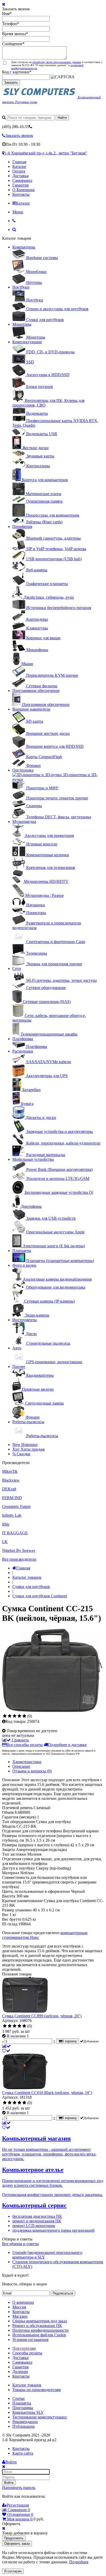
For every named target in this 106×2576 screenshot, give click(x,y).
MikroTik (10, 1471)
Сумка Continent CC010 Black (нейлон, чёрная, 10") (47, 2093)
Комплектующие (27, 342)
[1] (5, 1716)
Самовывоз (22, 180)
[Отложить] (6, 2051)
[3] (15, 1716)
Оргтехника (23, 770)
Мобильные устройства (33, 1159)
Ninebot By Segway (19, 1550)
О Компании (24, 190)
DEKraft (9, 1489)
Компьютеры (24, 247)
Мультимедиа (24, 822)
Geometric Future (16, 1507)
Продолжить (14, 2538)
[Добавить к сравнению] (6, 2046)
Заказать (11, 83)
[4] (19, 1716)
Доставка (20, 176)
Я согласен (13, 2571)
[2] (10, 1716)
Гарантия (20, 185)
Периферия (22, 527)
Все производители (19, 1559)
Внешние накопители (31, 709)
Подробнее (79, 2562)
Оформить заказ (17, 2544)
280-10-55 (15, 127)
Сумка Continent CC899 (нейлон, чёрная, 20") (42, 2016)
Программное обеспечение (36, 691)
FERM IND (12, 1498)
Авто (17, 1348)
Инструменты (25, 1320)
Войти (9, 2483)
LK (5, 1542)
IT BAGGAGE (15, 1533)
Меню (18, 212)
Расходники (23, 1051)
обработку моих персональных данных (57, 62)
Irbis (6, 1524)
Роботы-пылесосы (28, 1422)
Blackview (11, 1480)
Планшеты (22, 1251)
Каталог (19, 166)
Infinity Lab (12, 1515)
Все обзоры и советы (20, 2244)
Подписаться (63, 2293)
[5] (24, 1716)
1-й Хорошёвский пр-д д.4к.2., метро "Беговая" (46, 153)
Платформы (23, 1039)
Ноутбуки (21, 287)
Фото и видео (24, 1265)
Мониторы (22, 324)
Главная (19, 162)
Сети (17, 968)
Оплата (19, 171)
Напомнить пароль (19, 2488)
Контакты (21, 194)
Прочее (19, 1367)
